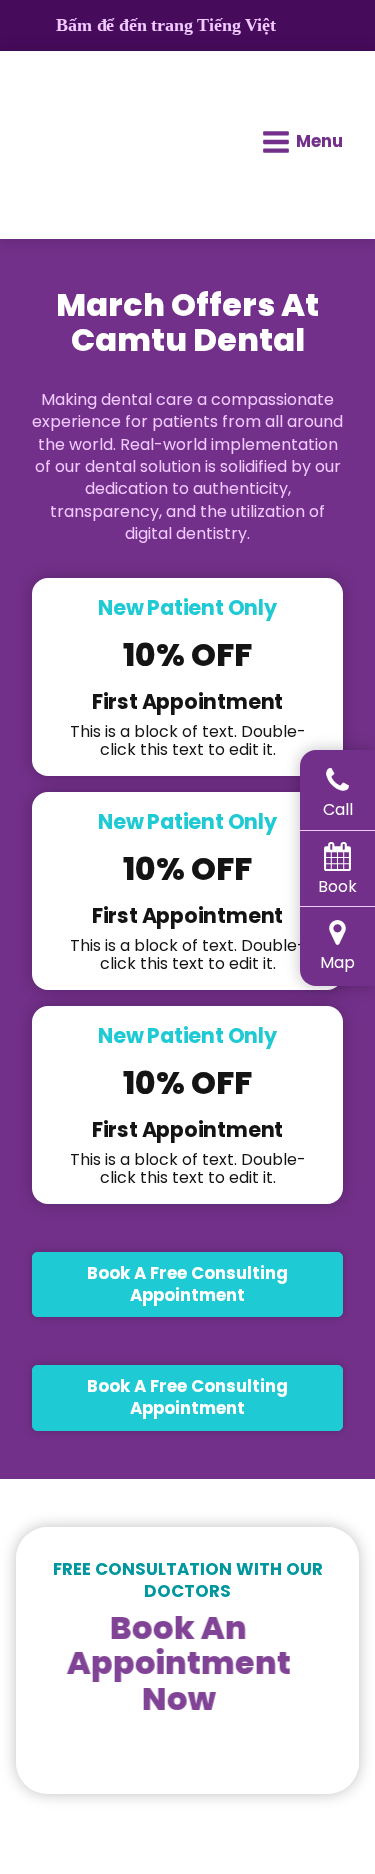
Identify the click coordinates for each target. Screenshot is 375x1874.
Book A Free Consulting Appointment (187, 1284)
